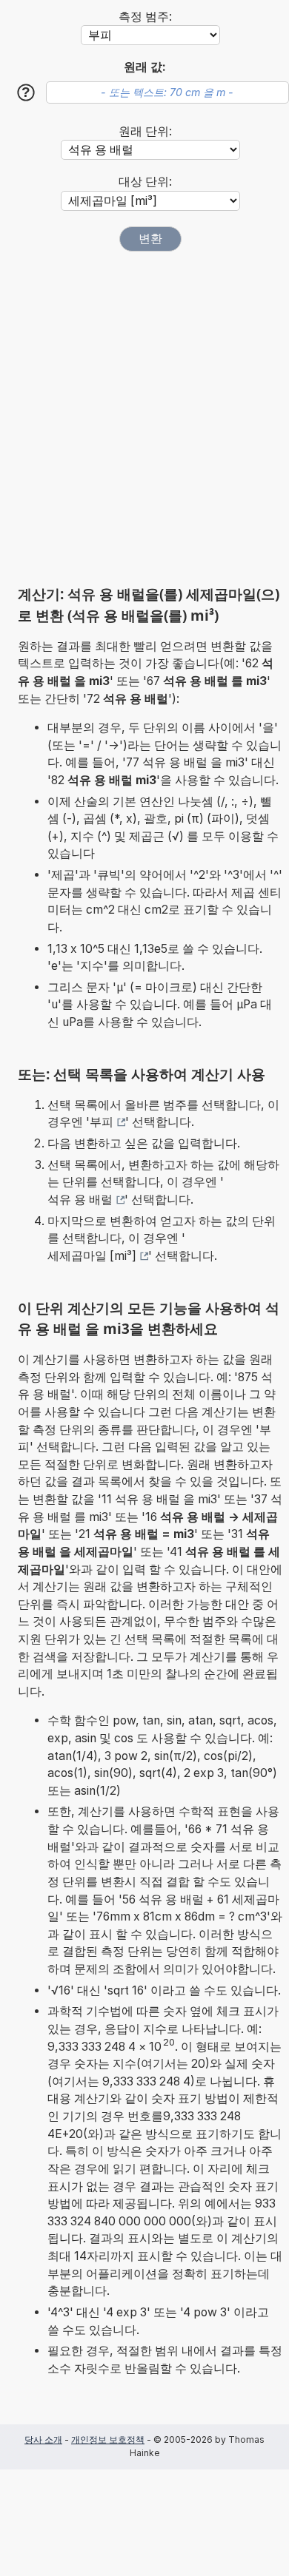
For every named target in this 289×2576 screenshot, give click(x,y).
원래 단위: (145, 131)
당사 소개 (43, 2440)
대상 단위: (145, 182)
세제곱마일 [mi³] (92, 1256)
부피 (102, 1122)
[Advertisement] (144, 418)
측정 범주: (145, 17)
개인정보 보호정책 (108, 2440)
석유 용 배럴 (80, 1200)
